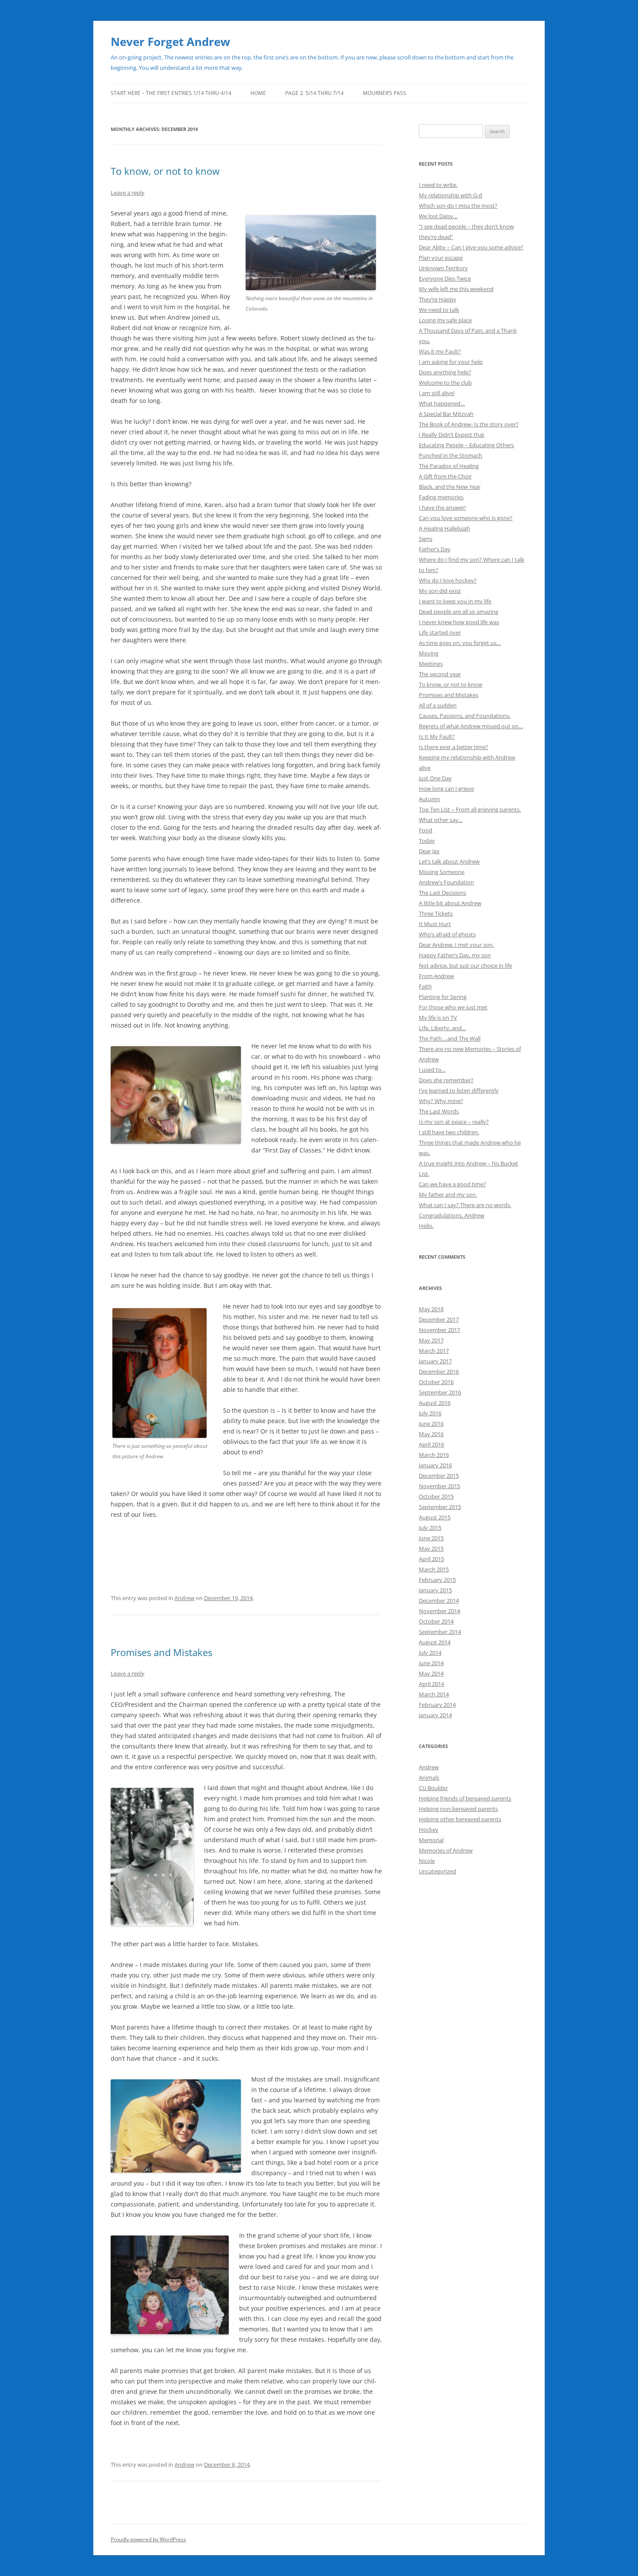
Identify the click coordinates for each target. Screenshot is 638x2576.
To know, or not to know (165, 171)
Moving (429, 653)
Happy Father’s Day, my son (455, 955)
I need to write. (438, 185)
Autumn (429, 799)
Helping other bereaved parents (460, 1819)
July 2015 (430, 1528)
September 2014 (440, 1632)
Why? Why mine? (441, 1101)
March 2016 (434, 1455)
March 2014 (434, 1694)
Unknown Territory (443, 268)
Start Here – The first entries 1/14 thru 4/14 (171, 93)
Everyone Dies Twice (445, 278)
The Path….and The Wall (450, 1038)
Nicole (427, 1861)
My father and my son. (448, 1195)
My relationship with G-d (451, 195)
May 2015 (431, 1548)
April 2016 (431, 1444)
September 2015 (440, 1507)
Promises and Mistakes (161, 1652)
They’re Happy (437, 299)
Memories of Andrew (446, 1850)
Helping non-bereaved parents (458, 1809)
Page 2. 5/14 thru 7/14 (314, 93)
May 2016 (431, 1434)
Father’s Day (435, 549)
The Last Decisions (442, 893)
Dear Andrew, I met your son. (456, 945)
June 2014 (431, 1663)
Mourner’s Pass (385, 93)
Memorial (431, 1840)
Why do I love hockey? (448, 580)
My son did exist (440, 591)
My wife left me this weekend (456, 289)
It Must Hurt (435, 924)
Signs (426, 539)
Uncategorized (437, 1871)
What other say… (441, 820)
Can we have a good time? (452, 1184)
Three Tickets (436, 913)
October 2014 (436, 1621)
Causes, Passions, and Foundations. (465, 716)
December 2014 (439, 1601)
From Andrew (436, 976)
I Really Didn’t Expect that (452, 435)
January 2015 (435, 1590)
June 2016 (431, 1424)
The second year (440, 674)
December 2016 (439, 1371)
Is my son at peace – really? (454, 1122)
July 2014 (430, 1653)
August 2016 (435, 1403)
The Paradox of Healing (449, 466)
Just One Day (435, 778)
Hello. (426, 1226)
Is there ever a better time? (454, 747)
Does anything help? (445, 372)
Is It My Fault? (437, 736)
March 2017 (434, 1351)
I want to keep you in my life (455, 601)
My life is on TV (438, 1018)
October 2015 (436, 1496)
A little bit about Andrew (450, 903)
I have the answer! (442, 507)
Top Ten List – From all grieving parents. (470, 809)
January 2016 (435, 1465)
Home (258, 93)
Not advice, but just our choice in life (465, 966)
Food (426, 830)
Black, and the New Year (450, 487)
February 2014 (437, 1705)
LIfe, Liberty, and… (442, 1028)
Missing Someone (442, 872)
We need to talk (439, 310)
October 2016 (436, 1382)
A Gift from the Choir (445, 476)
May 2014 (431, 1673)
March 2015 (434, 1569)
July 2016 (430, 1413)
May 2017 (431, 1340)
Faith (425, 986)
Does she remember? (446, 1080)
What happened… (442, 403)
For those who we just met (453, 1007)
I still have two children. (449, 1132)
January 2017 (435, 1361)
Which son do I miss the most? (458, 206)
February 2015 (437, 1580)
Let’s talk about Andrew (449, 861)
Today (427, 841)
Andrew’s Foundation (446, 882)
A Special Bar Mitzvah (446, 414)
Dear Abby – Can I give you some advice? (471, 247)
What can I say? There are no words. (465, 1205)
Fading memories (441, 497)
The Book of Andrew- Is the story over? (469, 424)
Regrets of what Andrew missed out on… (471, 726)
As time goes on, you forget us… (460, 643)
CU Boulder (433, 1788)
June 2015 (431, 1538)
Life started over (440, 632)
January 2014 (435, 1715)
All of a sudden (438, 705)
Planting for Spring (443, 997)
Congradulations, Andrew (452, 1215)
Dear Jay (429, 851)
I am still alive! (437, 393)
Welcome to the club (445, 383)
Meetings (431, 664)
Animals (429, 1777)
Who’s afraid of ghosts (447, 934)
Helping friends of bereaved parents (465, 1798)
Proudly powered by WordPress (148, 2539)
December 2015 (439, 1476)
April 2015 (431, 1559)
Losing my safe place (445, 320)
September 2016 (440, 1392)
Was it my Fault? (440, 351)
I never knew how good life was (459, 622)
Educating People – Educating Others (466, 445)
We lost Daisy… (438, 216)
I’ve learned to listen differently (459, 1090)
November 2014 (439, 1611)
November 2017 (439, 1330)
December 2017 (439, 1319)
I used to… (432, 1070)
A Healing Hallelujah (444, 528)
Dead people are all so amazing (459, 612)
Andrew (184, 1598)
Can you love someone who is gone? (466, 518)
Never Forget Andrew (170, 42)
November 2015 (439, 1486)
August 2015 (435, 1517)
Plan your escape (441, 258)
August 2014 (435, 1642)
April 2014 (431, 1684)
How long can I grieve (446, 789)
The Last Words (439, 1111)
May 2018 (431, 1309)
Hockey (429, 1830)
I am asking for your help (451, 362)
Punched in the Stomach (451, 455)
